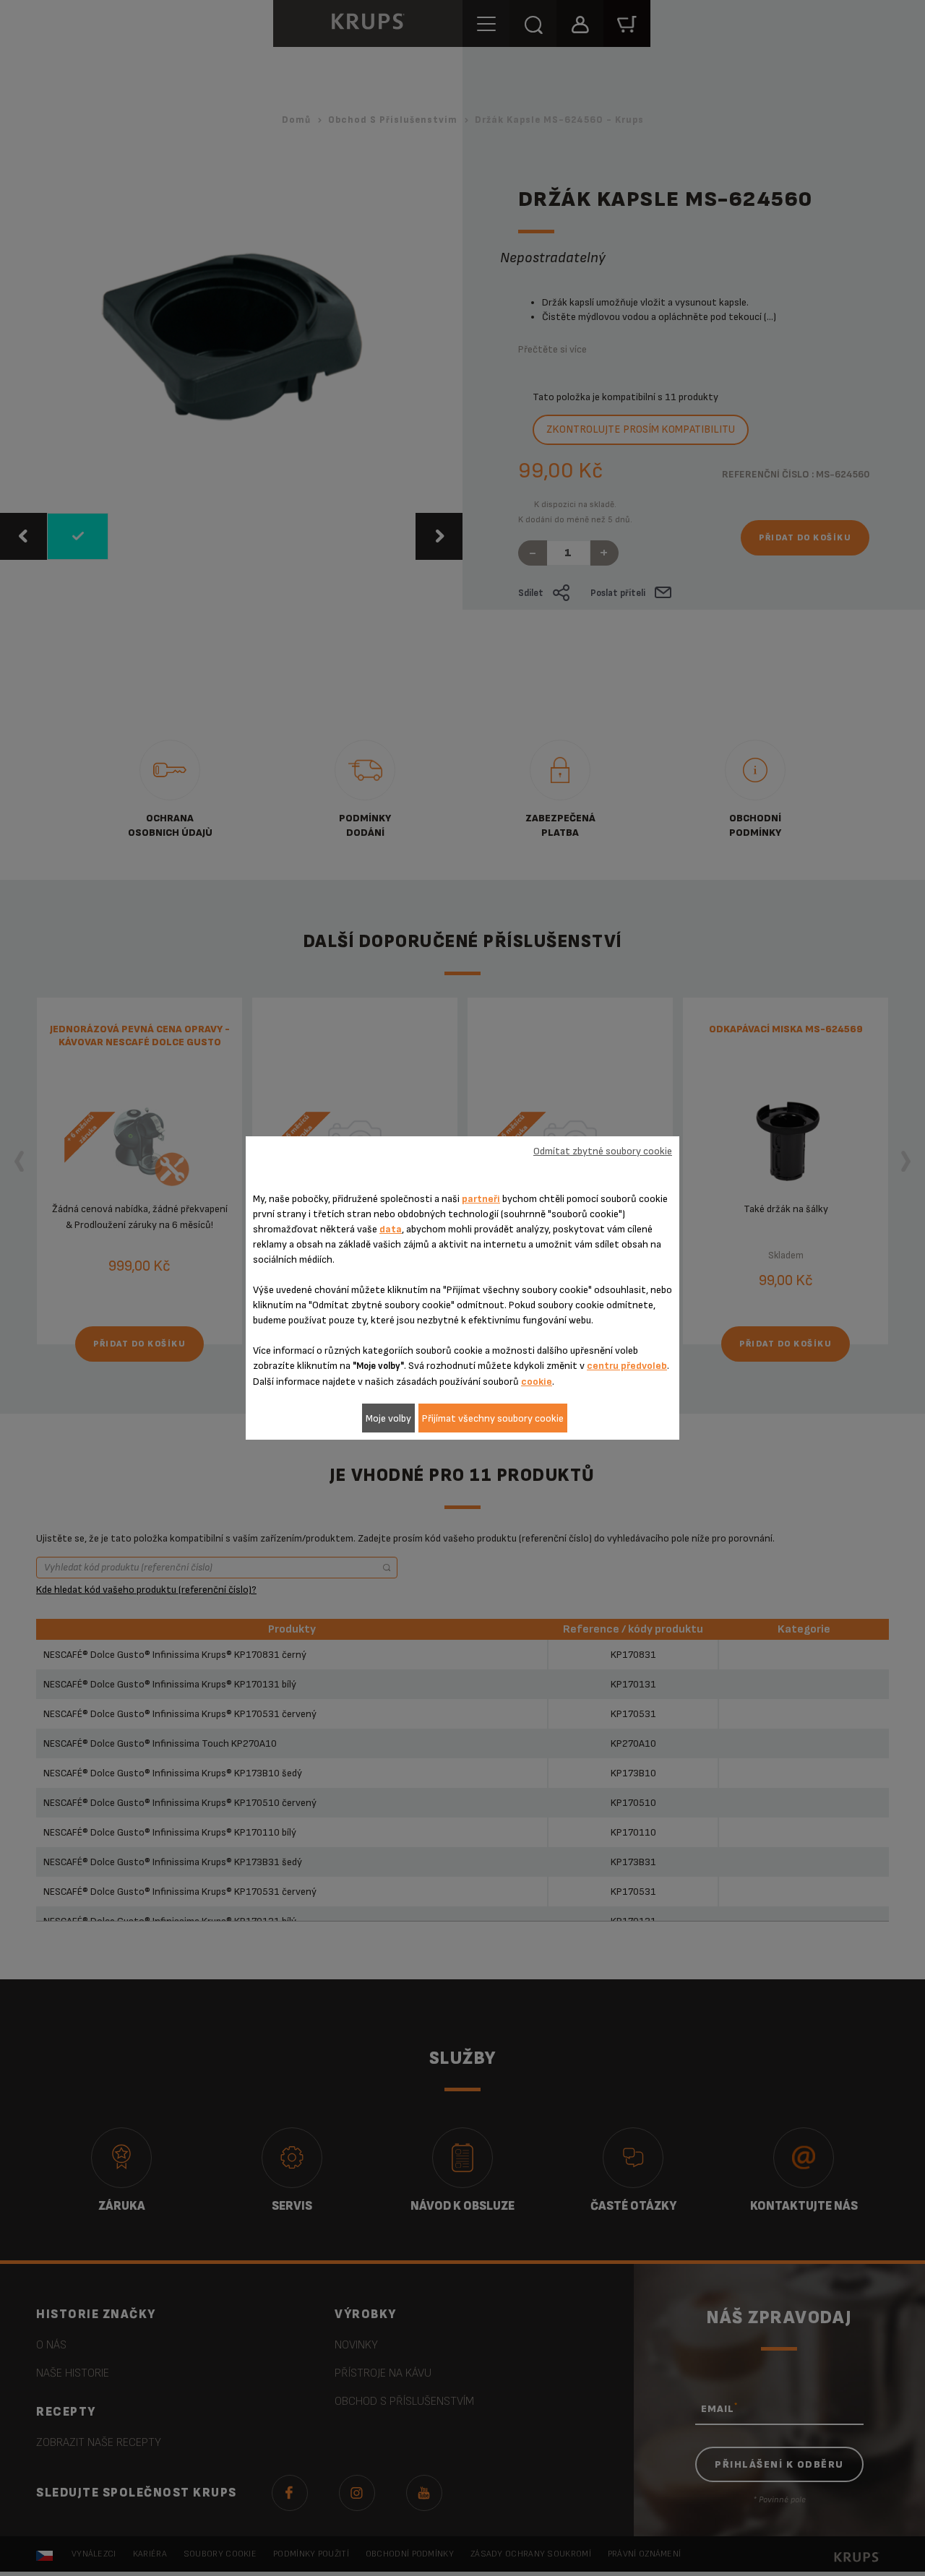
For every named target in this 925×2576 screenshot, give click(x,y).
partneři (481, 1199)
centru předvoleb (627, 1366)
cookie (537, 1382)
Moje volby (388, 1418)
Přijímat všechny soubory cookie (493, 1418)
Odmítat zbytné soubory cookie (603, 1151)
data (391, 1229)
